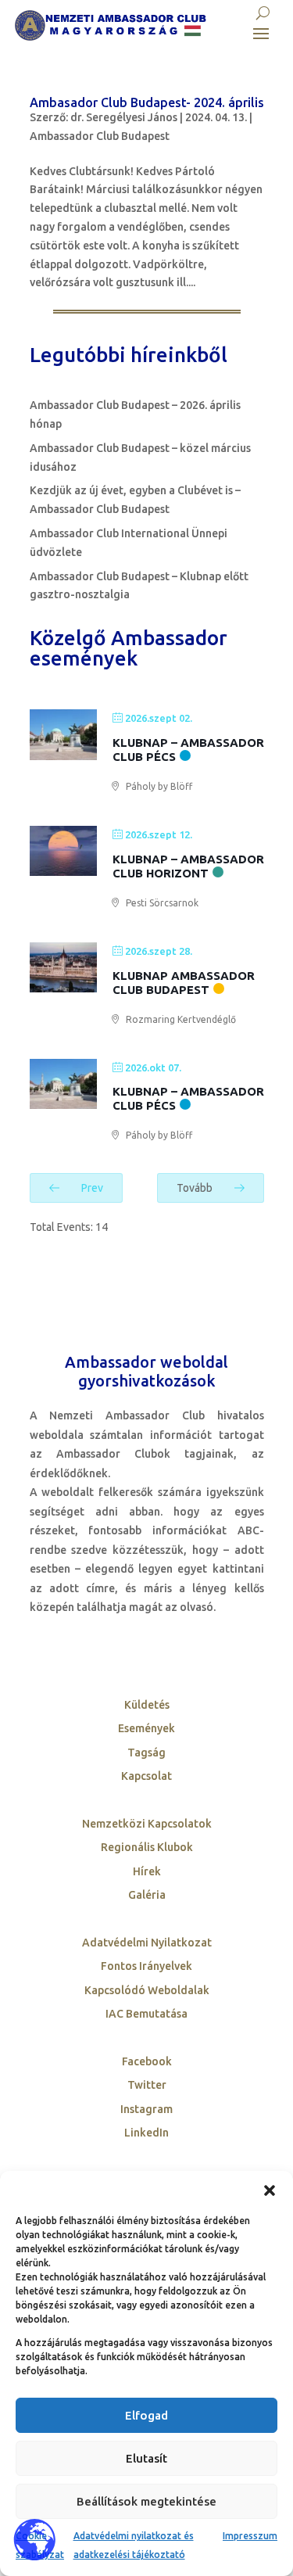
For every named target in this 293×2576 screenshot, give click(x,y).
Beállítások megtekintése (146, 2501)
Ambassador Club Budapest (100, 136)
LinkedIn (146, 2133)
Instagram (146, 2109)
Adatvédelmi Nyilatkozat (147, 1943)
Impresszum (250, 2536)
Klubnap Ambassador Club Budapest (184, 983)
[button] (270, 2190)
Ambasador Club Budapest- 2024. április (147, 102)
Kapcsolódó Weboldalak (147, 1990)
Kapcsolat (146, 1776)
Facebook (147, 2061)
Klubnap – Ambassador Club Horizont (188, 866)
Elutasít (146, 2458)
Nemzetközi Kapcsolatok (147, 1824)
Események (146, 1728)
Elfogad (146, 2415)
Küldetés (147, 1705)
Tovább (196, 1188)
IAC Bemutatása (146, 2014)
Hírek (147, 1871)
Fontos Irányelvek (146, 1966)
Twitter (147, 2085)
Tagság (146, 1753)
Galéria (147, 1895)
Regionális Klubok (147, 1847)
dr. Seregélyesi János (124, 117)
